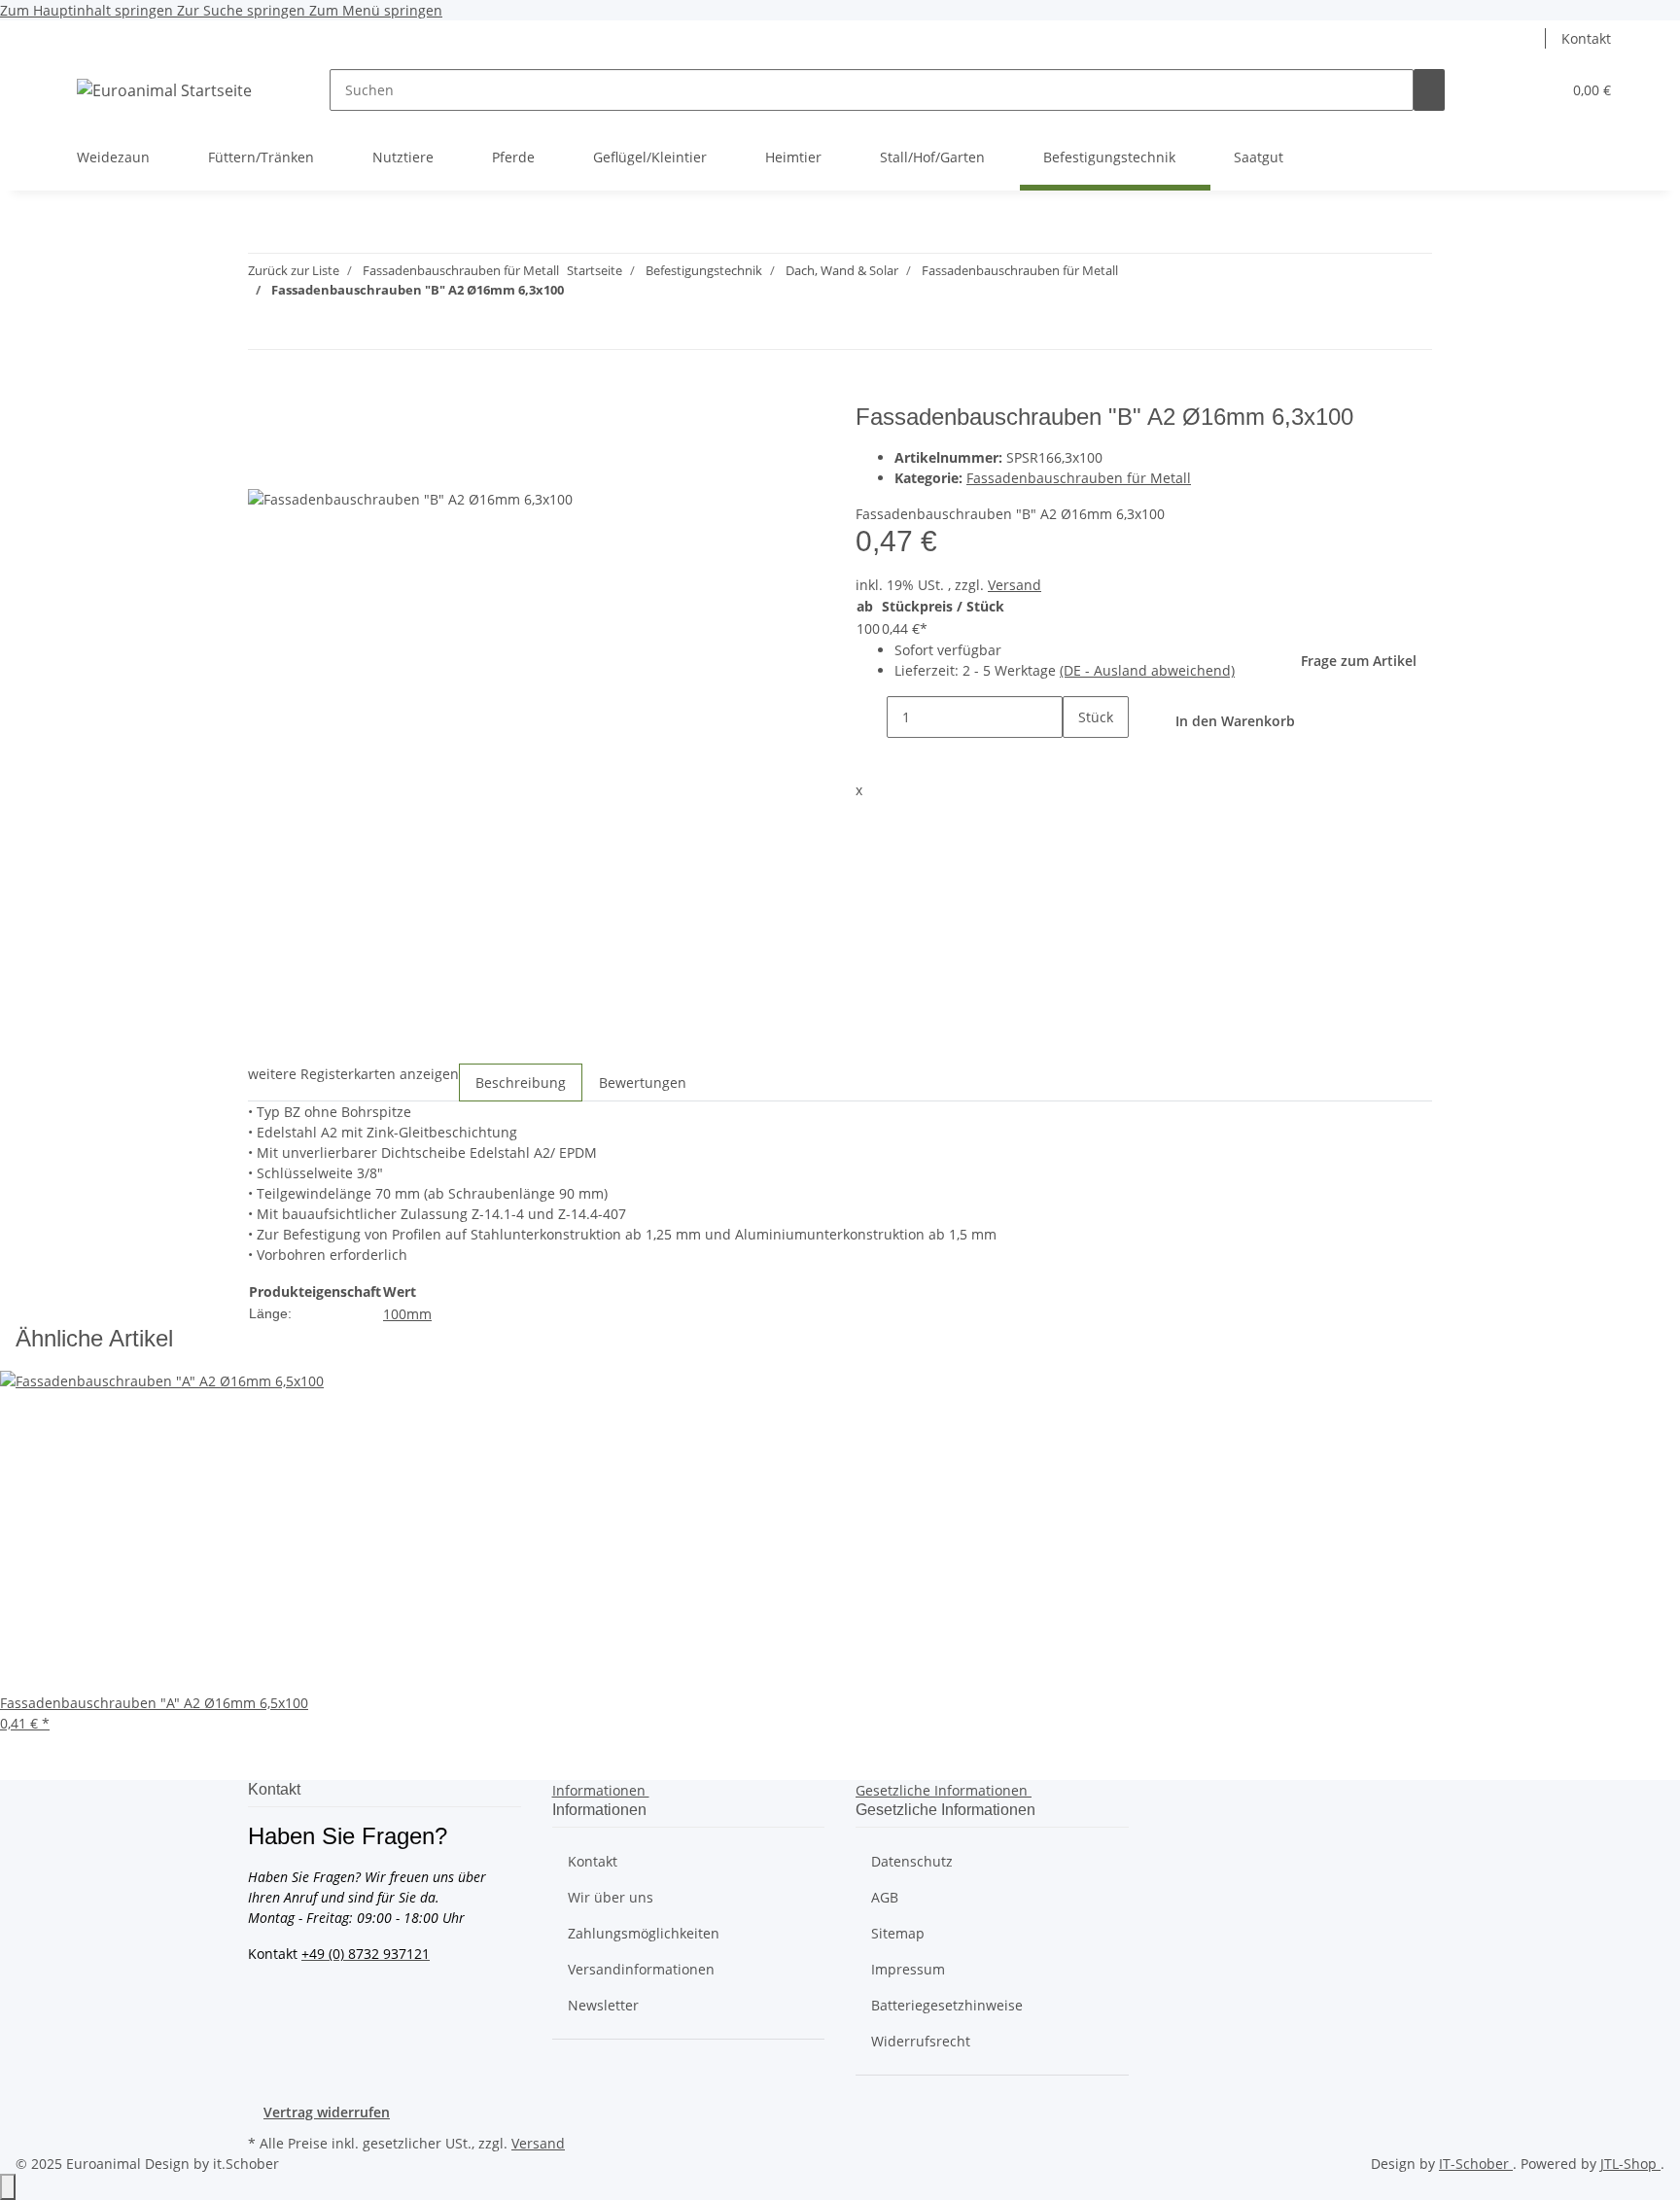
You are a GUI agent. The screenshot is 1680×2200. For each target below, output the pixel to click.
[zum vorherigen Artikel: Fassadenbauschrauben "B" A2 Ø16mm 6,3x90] (263, 328)
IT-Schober (1476, 2164)
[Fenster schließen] (263, 424)
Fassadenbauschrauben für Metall (1079, 478)
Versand (1015, 585)
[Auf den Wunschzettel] (298, 466)
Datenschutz (912, 1861)
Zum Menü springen (376, 10)
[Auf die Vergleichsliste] (263, 466)
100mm (407, 1314)
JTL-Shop (1630, 2164)
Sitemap (898, 1933)
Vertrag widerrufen (327, 2112)
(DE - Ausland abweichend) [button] (1147, 670)
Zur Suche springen (243, 10)
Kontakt (1586, 38)
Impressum (908, 1969)
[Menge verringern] (871, 717)
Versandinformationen (641, 1969)
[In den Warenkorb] (263, 393)
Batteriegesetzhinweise (947, 2005)
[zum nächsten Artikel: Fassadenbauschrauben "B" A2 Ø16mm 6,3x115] (298, 328)
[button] (1530, 38)
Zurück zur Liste (294, 270)
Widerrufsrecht (921, 2041)
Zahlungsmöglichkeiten (644, 1933)
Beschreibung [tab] (521, 1083)
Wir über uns (611, 1897)
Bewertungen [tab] (643, 1083)
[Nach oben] (8, 2187)
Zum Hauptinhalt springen (88, 10)
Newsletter (603, 2005)
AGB (885, 1897)
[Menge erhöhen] (1078, 759)
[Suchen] (1429, 90)
